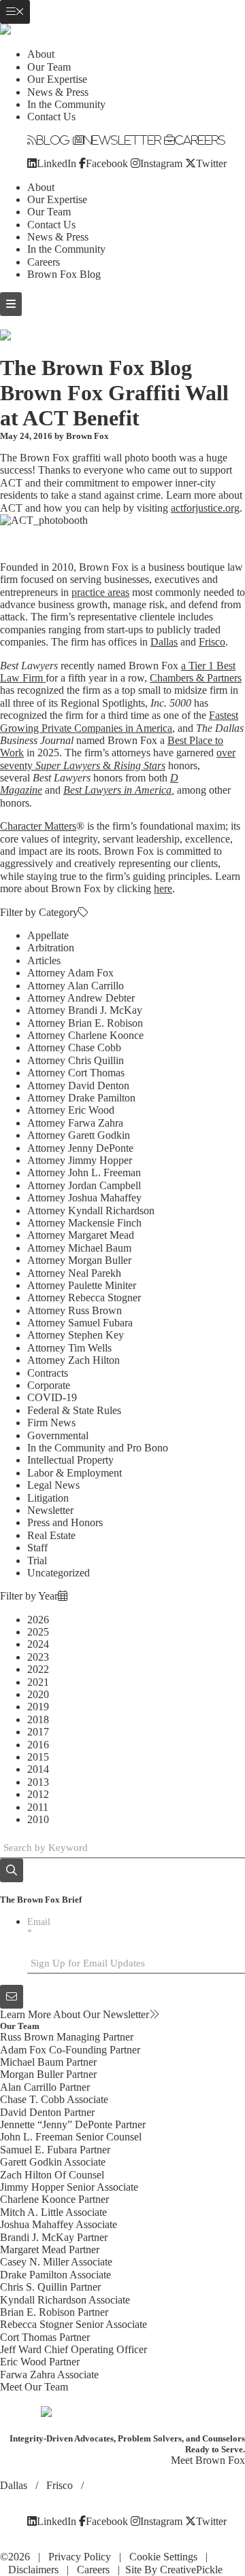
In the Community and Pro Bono (98, 1448)
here (163, 888)
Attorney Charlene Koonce (85, 1035)
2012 (38, 1794)
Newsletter (122, 140)
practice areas (100, 592)
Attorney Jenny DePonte (80, 1148)
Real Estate (51, 1535)
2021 (38, 1682)
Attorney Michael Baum (79, 1248)
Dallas (164, 642)
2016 (38, 1745)
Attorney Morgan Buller (79, 1260)
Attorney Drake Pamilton (81, 1098)
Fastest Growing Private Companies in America (119, 721)
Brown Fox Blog (64, 274)
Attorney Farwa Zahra (75, 1123)
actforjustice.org (205, 508)
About (41, 54)
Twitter (211, 163)
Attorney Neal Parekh (74, 1273)
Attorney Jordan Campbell (84, 1185)
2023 (38, 1657)
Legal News (53, 1485)
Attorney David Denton (78, 1086)
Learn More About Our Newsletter (75, 2014)
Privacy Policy (80, 2557)
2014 (38, 1769)
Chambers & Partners (196, 678)
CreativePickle (191, 2570)
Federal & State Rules (74, 1410)
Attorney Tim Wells (69, 1348)
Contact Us (51, 117)
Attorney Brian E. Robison (85, 1023)
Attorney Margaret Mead (81, 1235)
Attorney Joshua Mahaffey (84, 1198)
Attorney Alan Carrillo (76, 986)
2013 (38, 1782)
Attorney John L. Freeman (84, 1172)
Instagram (161, 163)
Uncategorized (59, 1573)
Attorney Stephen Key (76, 1335)
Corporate (49, 1385)
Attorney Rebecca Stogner (84, 1298)
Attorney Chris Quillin (76, 1060)
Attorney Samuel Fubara (80, 1323)
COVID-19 (52, 1397)
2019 (38, 1707)
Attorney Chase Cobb (74, 1047)
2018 (38, 1719)
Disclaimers (33, 2570)
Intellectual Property (70, 1460)
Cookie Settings (163, 2557)
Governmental (58, 1435)
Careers (200, 140)
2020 (38, 1694)
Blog (53, 140)
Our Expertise (57, 79)
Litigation (48, 1498)
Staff (37, 1548)
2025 (38, 1632)
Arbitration (51, 948)
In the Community (66, 104)
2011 (38, 1807)
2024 (38, 1644)
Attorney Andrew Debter (81, 998)
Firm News (51, 1423)
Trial (37, 1560)
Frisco (212, 642)
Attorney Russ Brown (75, 1310)
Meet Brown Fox (208, 2460)
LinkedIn (56, 163)
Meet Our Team (34, 2387)
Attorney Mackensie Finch (84, 1223)
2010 (38, 1819)
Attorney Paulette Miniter (82, 1285)
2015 (38, 1757)
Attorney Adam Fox (70, 973)
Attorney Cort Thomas (76, 1073)
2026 (38, 1620)
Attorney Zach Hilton (73, 1360)
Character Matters (38, 826)
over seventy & (118, 759)
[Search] (12, 1870)
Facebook (107, 163)
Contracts (48, 1373)
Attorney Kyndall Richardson (91, 1211)
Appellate (48, 935)
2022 (38, 1669)
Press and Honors (65, 1522)
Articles (44, 960)
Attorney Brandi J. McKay (85, 1010)
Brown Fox (87, 436)
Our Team (49, 67)
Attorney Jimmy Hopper (80, 1160)
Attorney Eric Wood (71, 1110)
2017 (38, 1732)
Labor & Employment (75, 1473)
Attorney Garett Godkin (79, 1135)
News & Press (58, 92)
